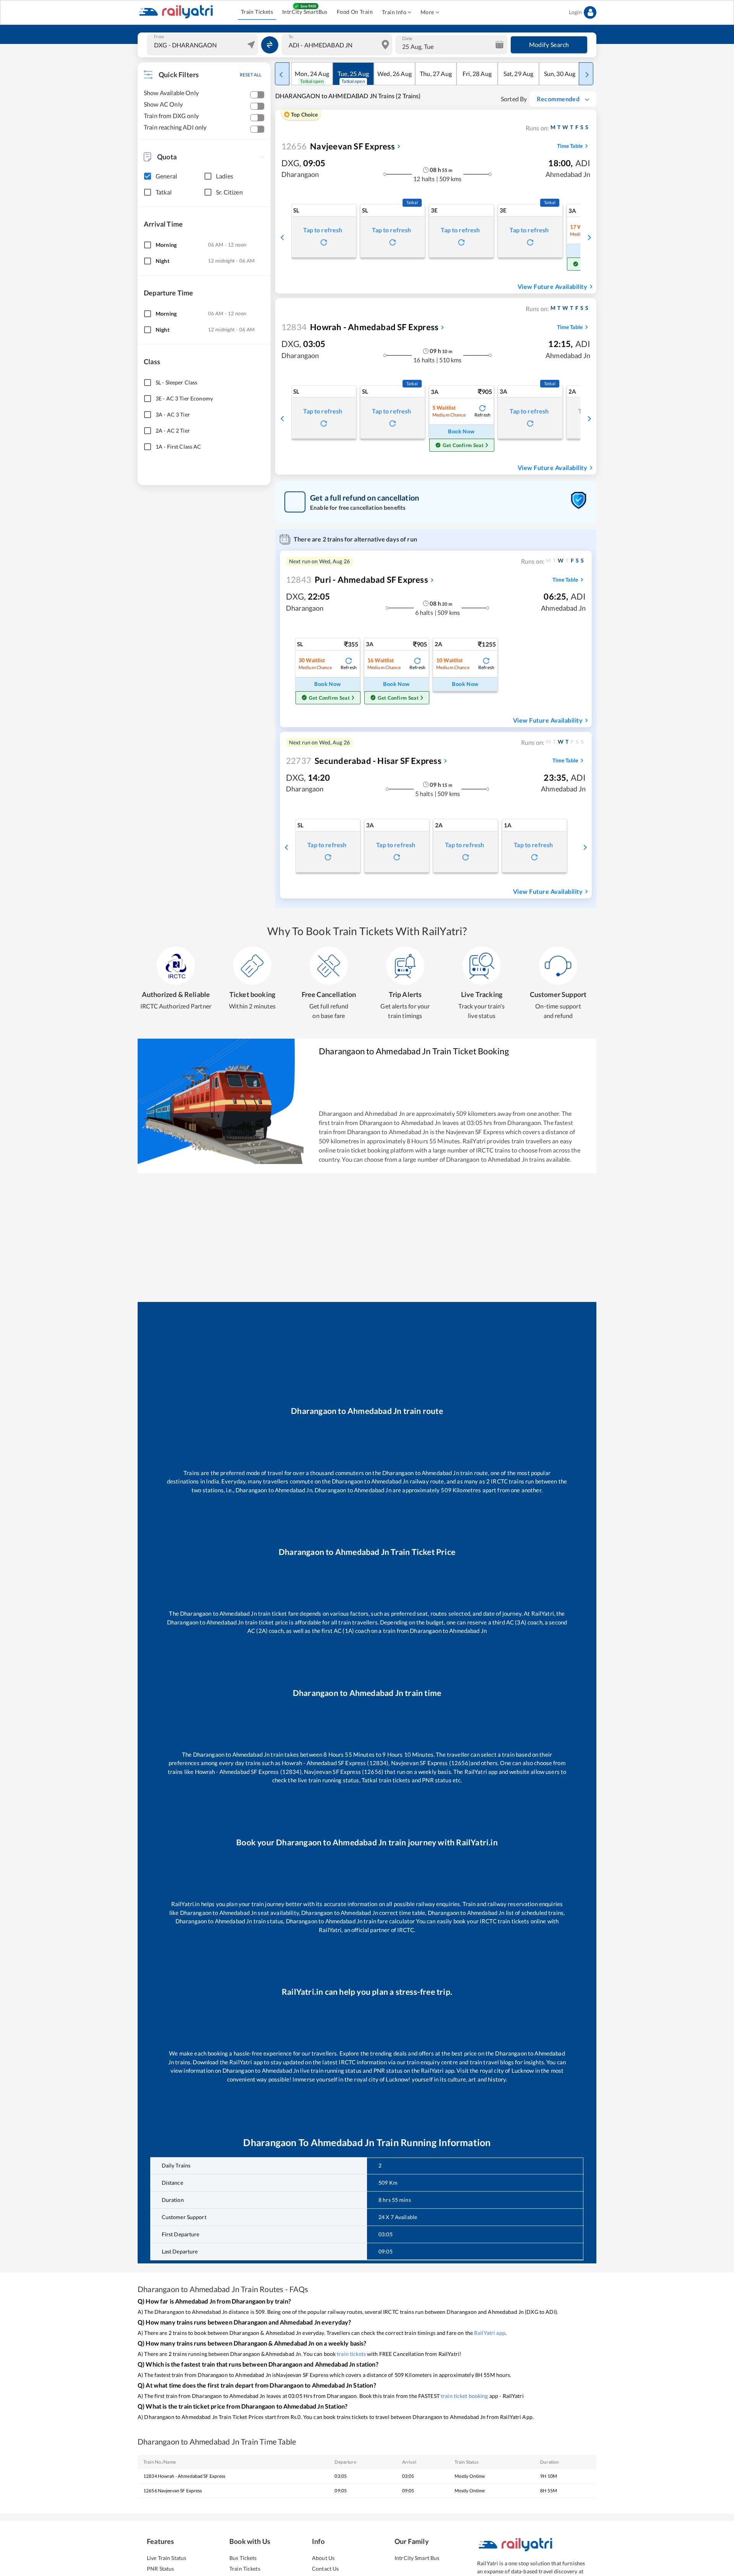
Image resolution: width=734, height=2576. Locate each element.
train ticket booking (464, 2396)
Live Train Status (166, 2558)
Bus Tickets (243, 2558)
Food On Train (355, 12)
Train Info (394, 12)
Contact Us (325, 2569)
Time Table (570, 146)
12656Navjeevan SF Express (173, 2491)
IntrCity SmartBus (305, 12)
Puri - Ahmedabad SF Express (357, 580)
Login (575, 12)
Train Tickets (257, 12)
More (427, 12)
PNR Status (160, 2569)
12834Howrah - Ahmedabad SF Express (184, 2476)
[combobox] (203, 45)
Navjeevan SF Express (338, 146)
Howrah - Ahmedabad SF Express (360, 327)
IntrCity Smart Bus (417, 2558)
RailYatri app (490, 2333)
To (291, 37)
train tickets (351, 2354)
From (159, 37)
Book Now (461, 431)
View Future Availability (552, 286)
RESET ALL (251, 75)
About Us (323, 2558)
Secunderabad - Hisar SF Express (364, 761)
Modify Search (549, 45)
